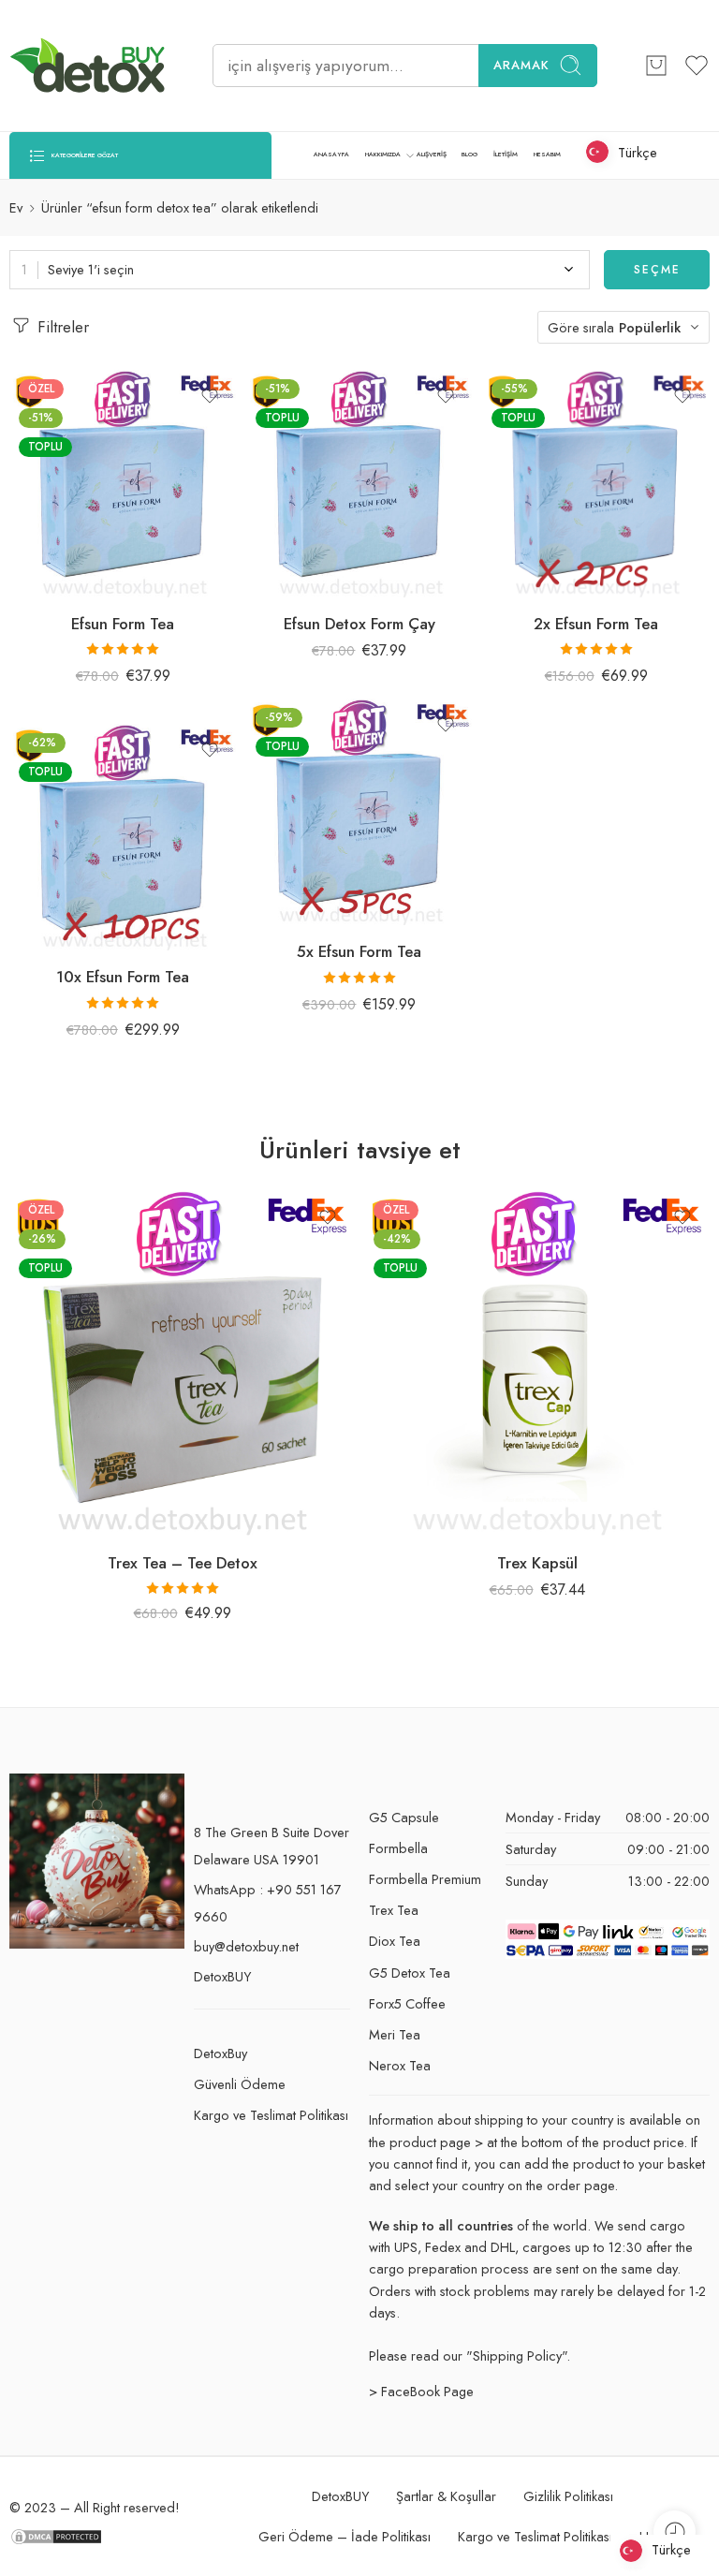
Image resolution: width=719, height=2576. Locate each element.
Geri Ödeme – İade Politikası (345, 2536)
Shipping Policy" (520, 2355)
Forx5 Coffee (407, 2003)
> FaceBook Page (421, 2391)
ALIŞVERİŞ (432, 155)
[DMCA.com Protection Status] (56, 2534)
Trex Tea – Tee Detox (183, 1563)
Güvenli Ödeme (240, 2084)
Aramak (521, 65)
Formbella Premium (425, 1879)
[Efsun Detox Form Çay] (360, 484)
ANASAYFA (331, 155)
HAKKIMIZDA (383, 155)
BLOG (470, 155)
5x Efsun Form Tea (359, 951)
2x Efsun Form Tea (596, 624)
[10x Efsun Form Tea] (123, 838)
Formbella (398, 1848)
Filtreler (61, 327)
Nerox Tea (400, 2065)
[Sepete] (656, 66)
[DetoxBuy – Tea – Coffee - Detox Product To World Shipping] (88, 66)
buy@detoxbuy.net (246, 1946)
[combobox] (300, 270)
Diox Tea (395, 1941)
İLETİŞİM (506, 155)
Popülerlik (650, 327)
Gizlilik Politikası (568, 2496)
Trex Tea (394, 1910)
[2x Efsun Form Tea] (596, 484)
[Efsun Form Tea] (123, 484)
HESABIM (547, 155)
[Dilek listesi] (210, 396)
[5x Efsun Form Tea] (360, 812)
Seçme (657, 270)
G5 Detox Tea (410, 1972)
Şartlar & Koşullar (446, 2496)
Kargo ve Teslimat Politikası (271, 2115)
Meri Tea (395, 2034)
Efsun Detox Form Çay (359, 624)
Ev (16, 207)
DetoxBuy (220, 2053)
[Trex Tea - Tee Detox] (182, 1364)
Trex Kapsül (537, 1563)
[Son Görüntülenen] (675, 2532)
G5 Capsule (404, 1817)
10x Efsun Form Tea (123, 977)
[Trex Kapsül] (537, 1364)
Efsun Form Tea (123, 624)
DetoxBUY (222, 1976)
